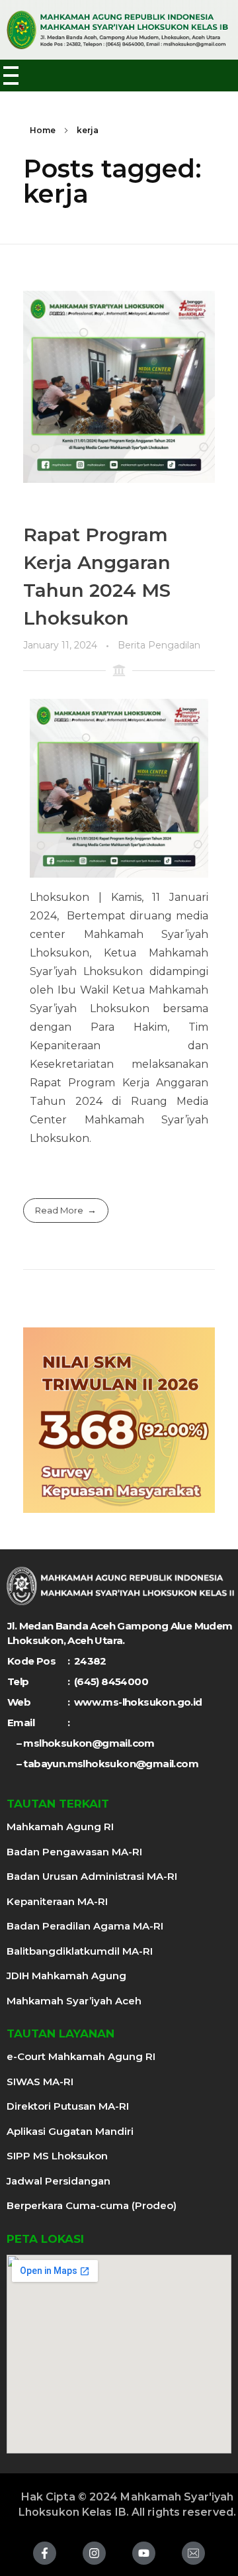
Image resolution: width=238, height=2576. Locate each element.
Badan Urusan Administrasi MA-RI (92, 1876)
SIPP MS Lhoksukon (57, 2156)
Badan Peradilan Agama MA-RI (85, 1926)
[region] (119, 1420)
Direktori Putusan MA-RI (68, 2106)
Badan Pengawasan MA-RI (74, 1852)
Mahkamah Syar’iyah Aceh (74, 2001)
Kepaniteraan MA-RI (57, 1901)
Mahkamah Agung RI (60, 1827)
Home (43, 130)
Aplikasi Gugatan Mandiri (70, 2131)
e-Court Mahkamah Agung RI (81, 2056)
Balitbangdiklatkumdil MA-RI (80, 1951)
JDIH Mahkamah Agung (66, 1976)
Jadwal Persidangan (59, 2181)
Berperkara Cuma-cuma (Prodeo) (92, 2205)
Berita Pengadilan (159, 645)
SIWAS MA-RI (40, 2082)
